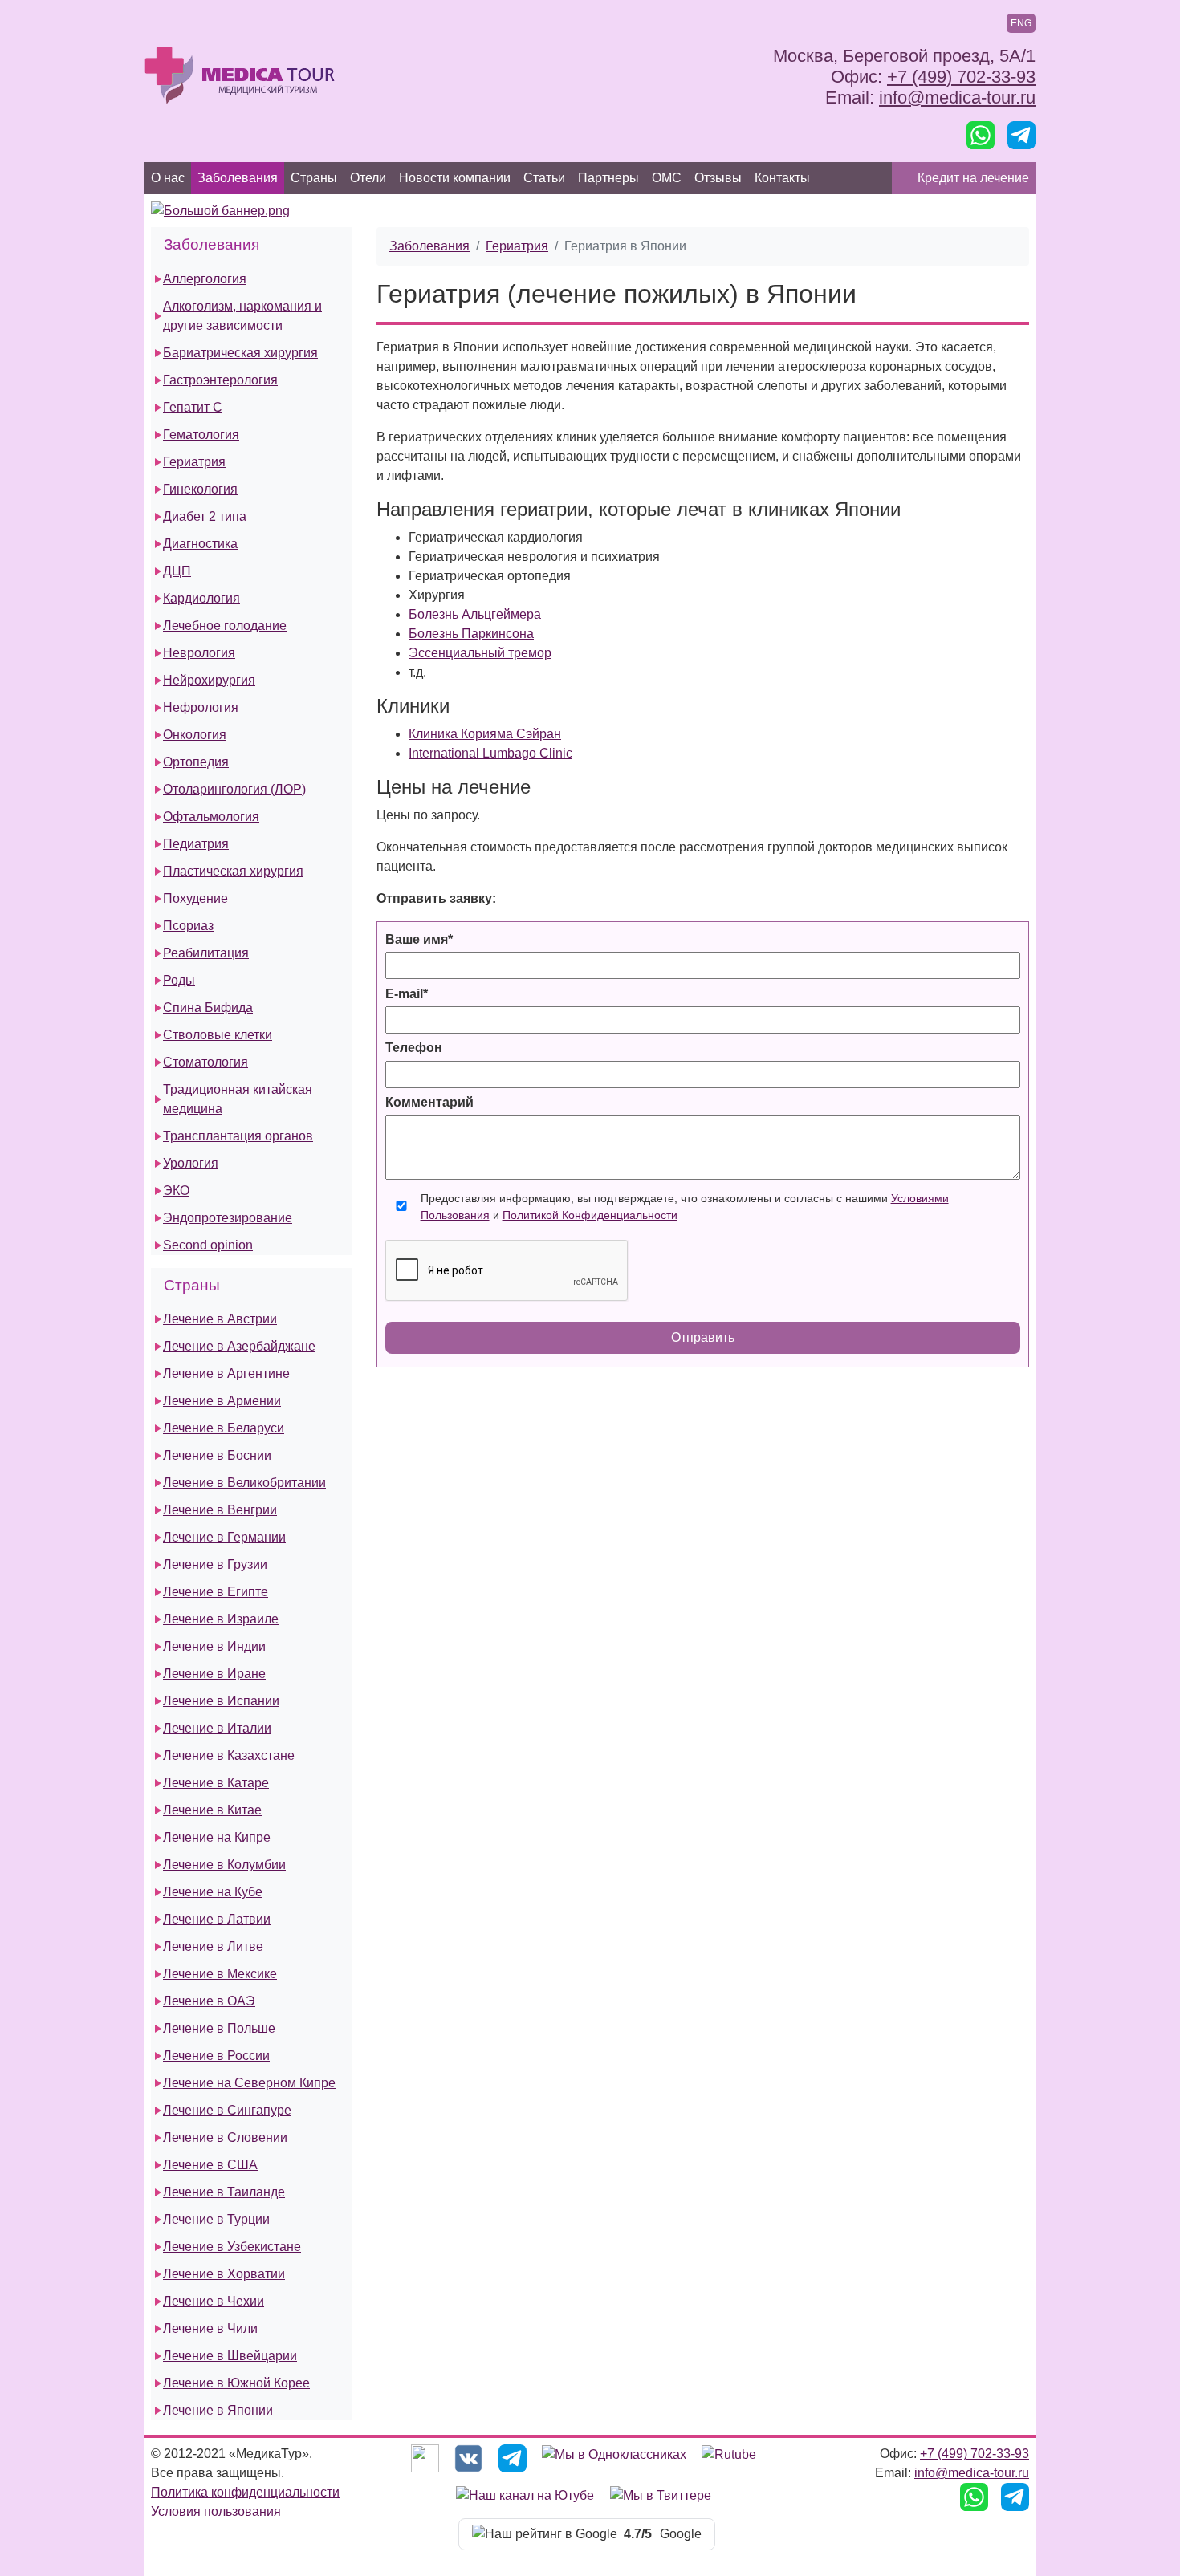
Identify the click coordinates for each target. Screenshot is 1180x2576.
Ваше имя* (419, 939)
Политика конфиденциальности (245, 2492)
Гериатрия (517, 246)
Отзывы (718, 178)
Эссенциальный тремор (480, 653)
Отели (368, 178)
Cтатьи (544, 178)
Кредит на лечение (973, 178)
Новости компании (455, 178)
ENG (1021, 23)
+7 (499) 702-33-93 (961, 77)
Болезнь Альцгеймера (475, 614)
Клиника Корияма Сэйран (485, 734)
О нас (168, 178)
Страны (314, 178)
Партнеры (608, 178)
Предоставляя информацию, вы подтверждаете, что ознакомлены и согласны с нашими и (685, 1207)
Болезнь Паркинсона (471, 634)
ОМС (667, 178)
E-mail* (407, 994)
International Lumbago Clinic (490, 753)
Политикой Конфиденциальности (590, 1215)
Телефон (414, 1048)
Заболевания (238, 178)
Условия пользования (216, 2511)
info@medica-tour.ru (957, 98)
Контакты (782, 178)
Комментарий (429, 1102)
